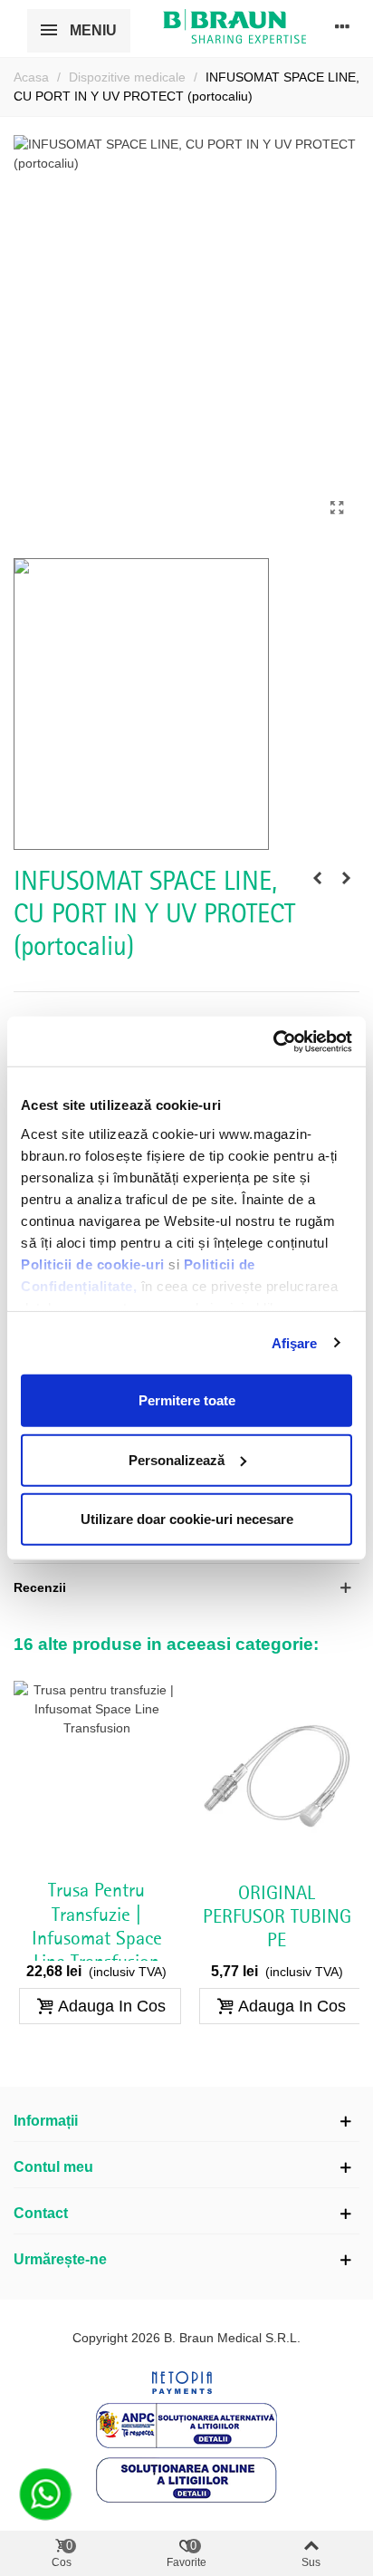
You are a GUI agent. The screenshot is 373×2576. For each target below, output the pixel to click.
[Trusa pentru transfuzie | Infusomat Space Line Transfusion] (346, 878)
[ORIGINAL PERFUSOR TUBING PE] (277, 1775)
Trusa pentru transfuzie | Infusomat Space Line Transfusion (97, 1927)
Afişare (295, 1342)
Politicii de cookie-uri (95, 1264)
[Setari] (342, 26)
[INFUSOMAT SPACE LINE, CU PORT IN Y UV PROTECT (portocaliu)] (337, 508)
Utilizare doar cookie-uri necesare (187, 1519)
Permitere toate (187, 1400)
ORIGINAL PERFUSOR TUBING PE (277, 1918)
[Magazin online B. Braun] (234, 26)
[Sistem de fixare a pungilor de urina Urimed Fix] (317, 878)
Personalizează (177, 1459)
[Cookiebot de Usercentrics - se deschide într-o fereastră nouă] (273, 1041)
